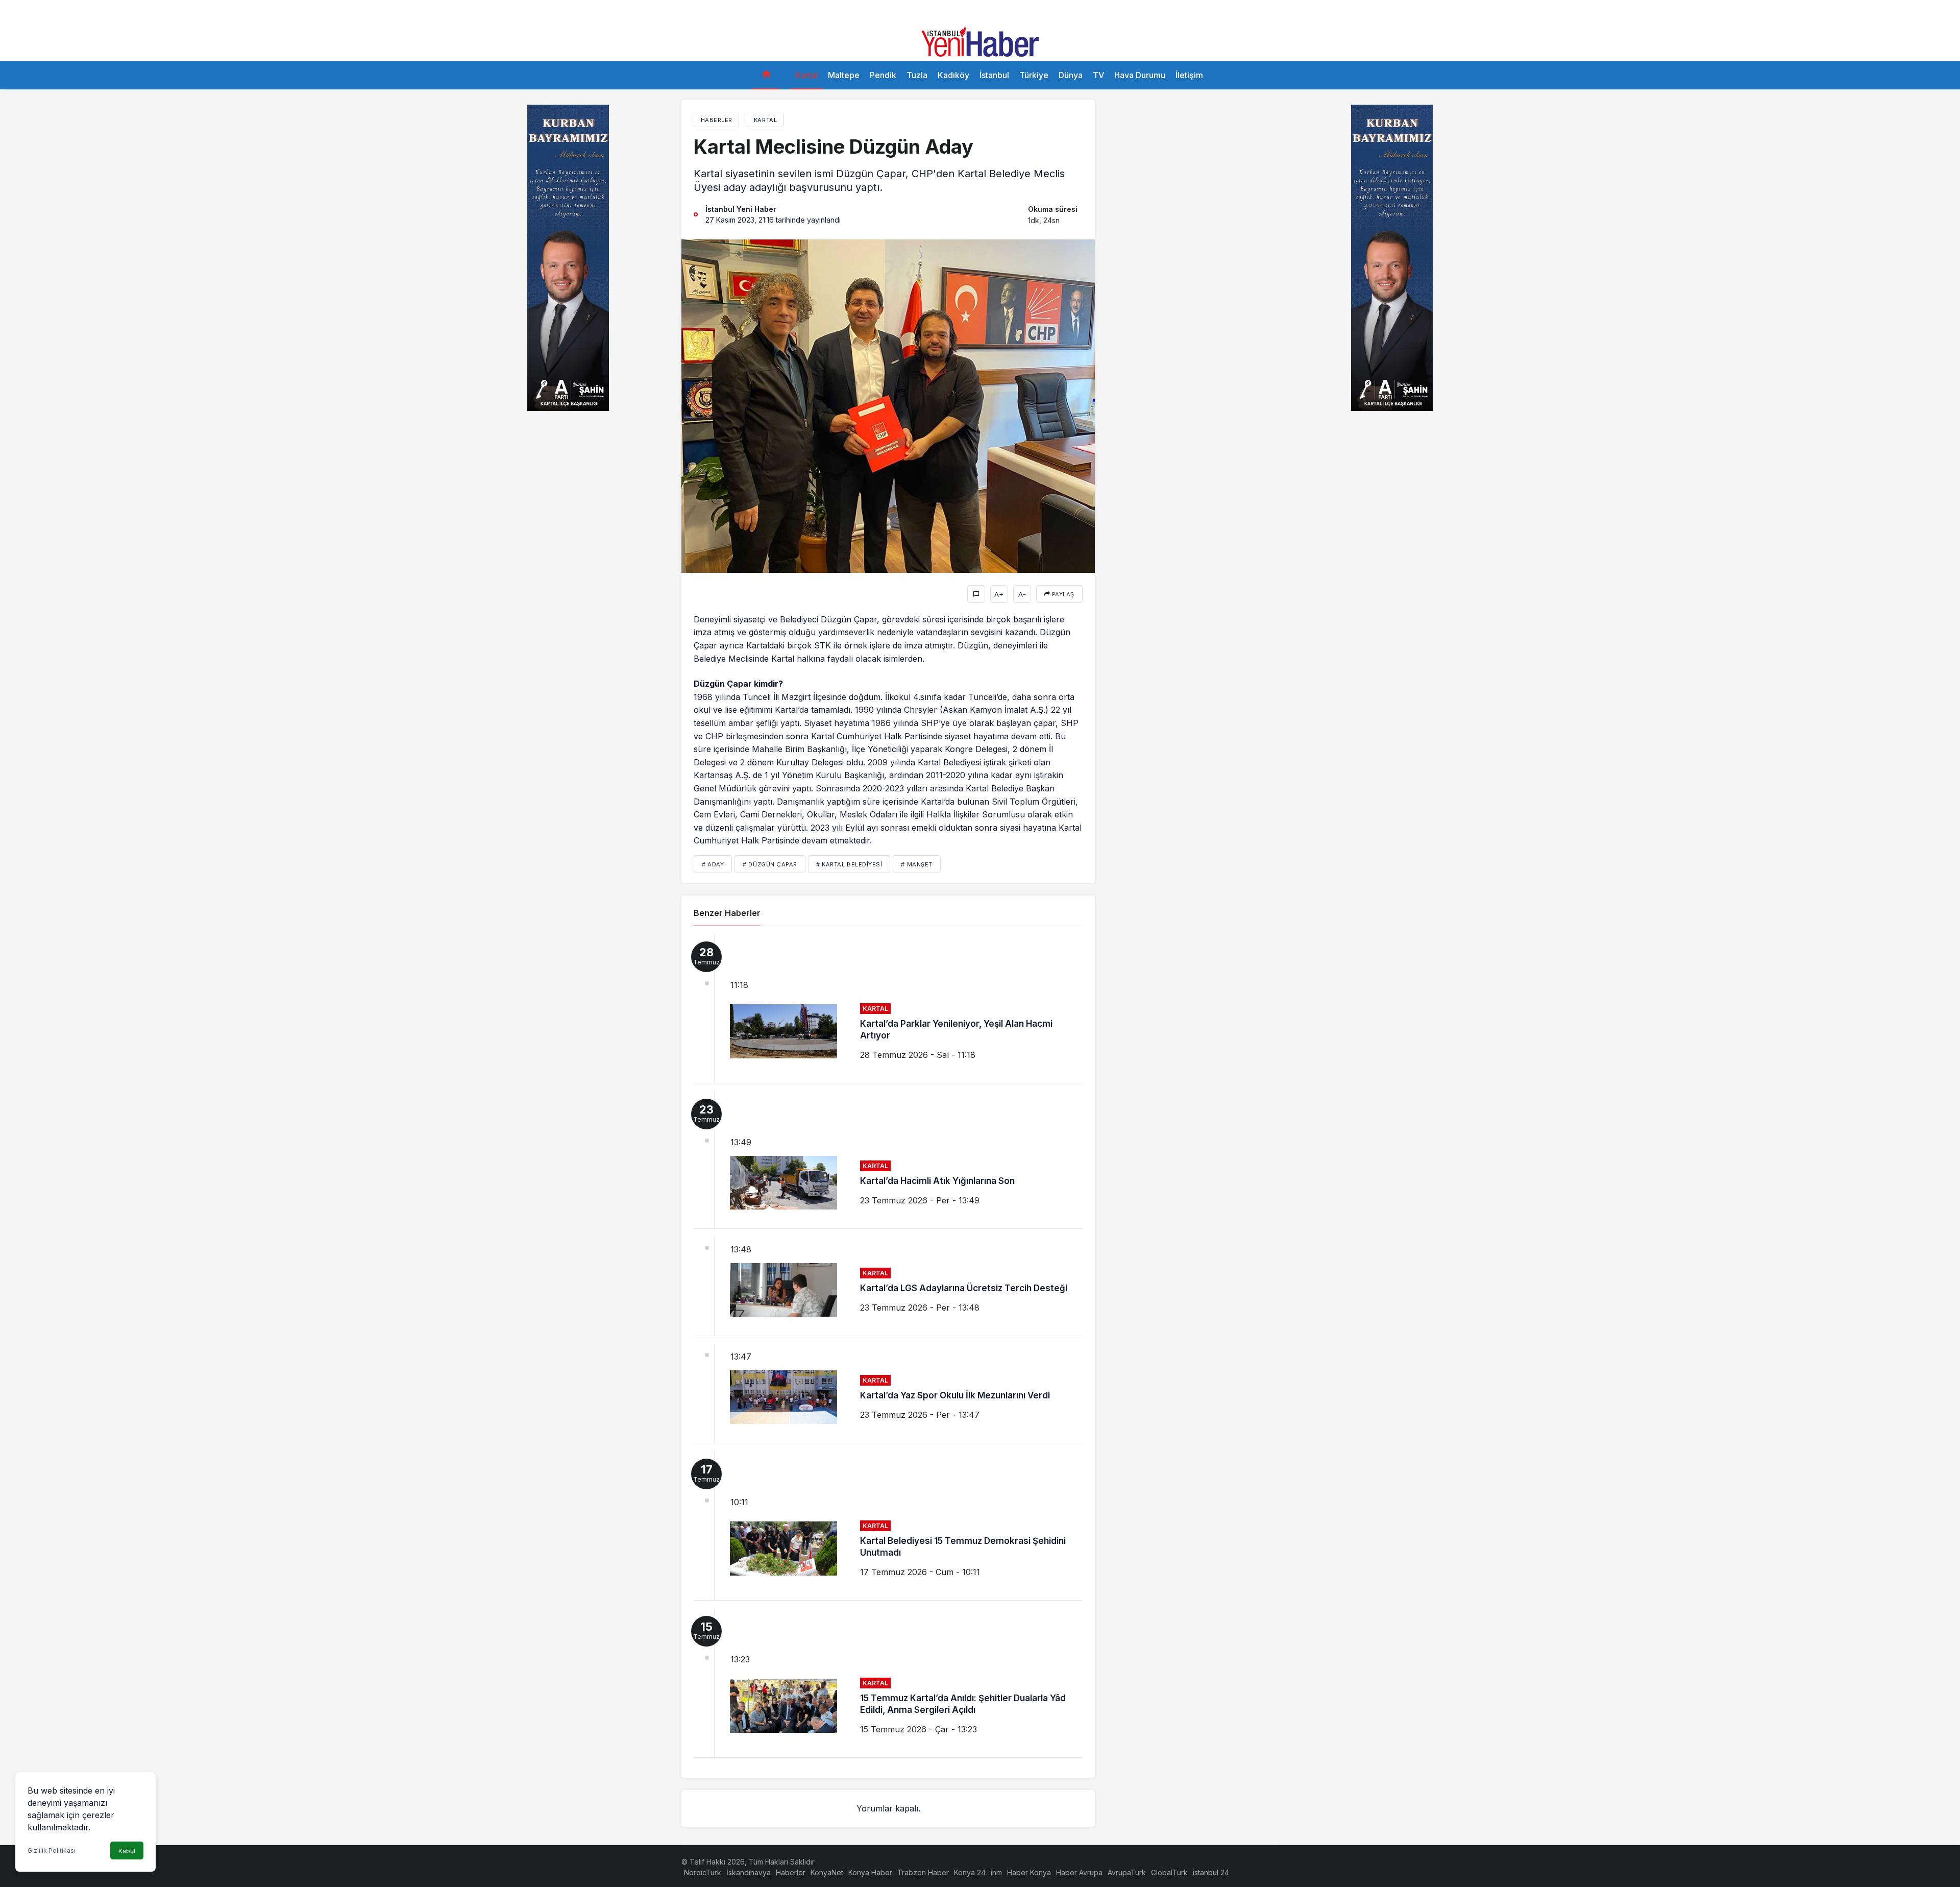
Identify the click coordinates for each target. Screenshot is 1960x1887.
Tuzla (917, 75)
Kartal (806, 75)
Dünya (1071, 75)
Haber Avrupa (1079, 1872)
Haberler (791, 1872)
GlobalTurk (1169, 1872)
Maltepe (844, 75)
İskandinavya (749, 1872)
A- (1022, 594)
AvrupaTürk (1127, 1872)
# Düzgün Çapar (770, 864)
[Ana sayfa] (766, 75)
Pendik (883, 75)
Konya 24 (970, 1872)
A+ (999, 594)
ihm (996, 1872)
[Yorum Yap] (976, 594)
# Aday (713, 864)
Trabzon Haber (923, 1872)
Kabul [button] (127, 1851)
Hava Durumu (1140, 75)
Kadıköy (953, 75)
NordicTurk (703, 1872)
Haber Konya (1029, 1872)
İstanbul (994, 75)
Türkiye (1034, 75)
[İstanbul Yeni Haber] (980, 40)
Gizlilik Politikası (52, 1850)
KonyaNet (827, 1872)
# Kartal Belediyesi (849, 864)
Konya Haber (870, 1872)
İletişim (1189, 75)
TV (1098, 75)
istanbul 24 (1211, 1872)
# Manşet (916, 864)
